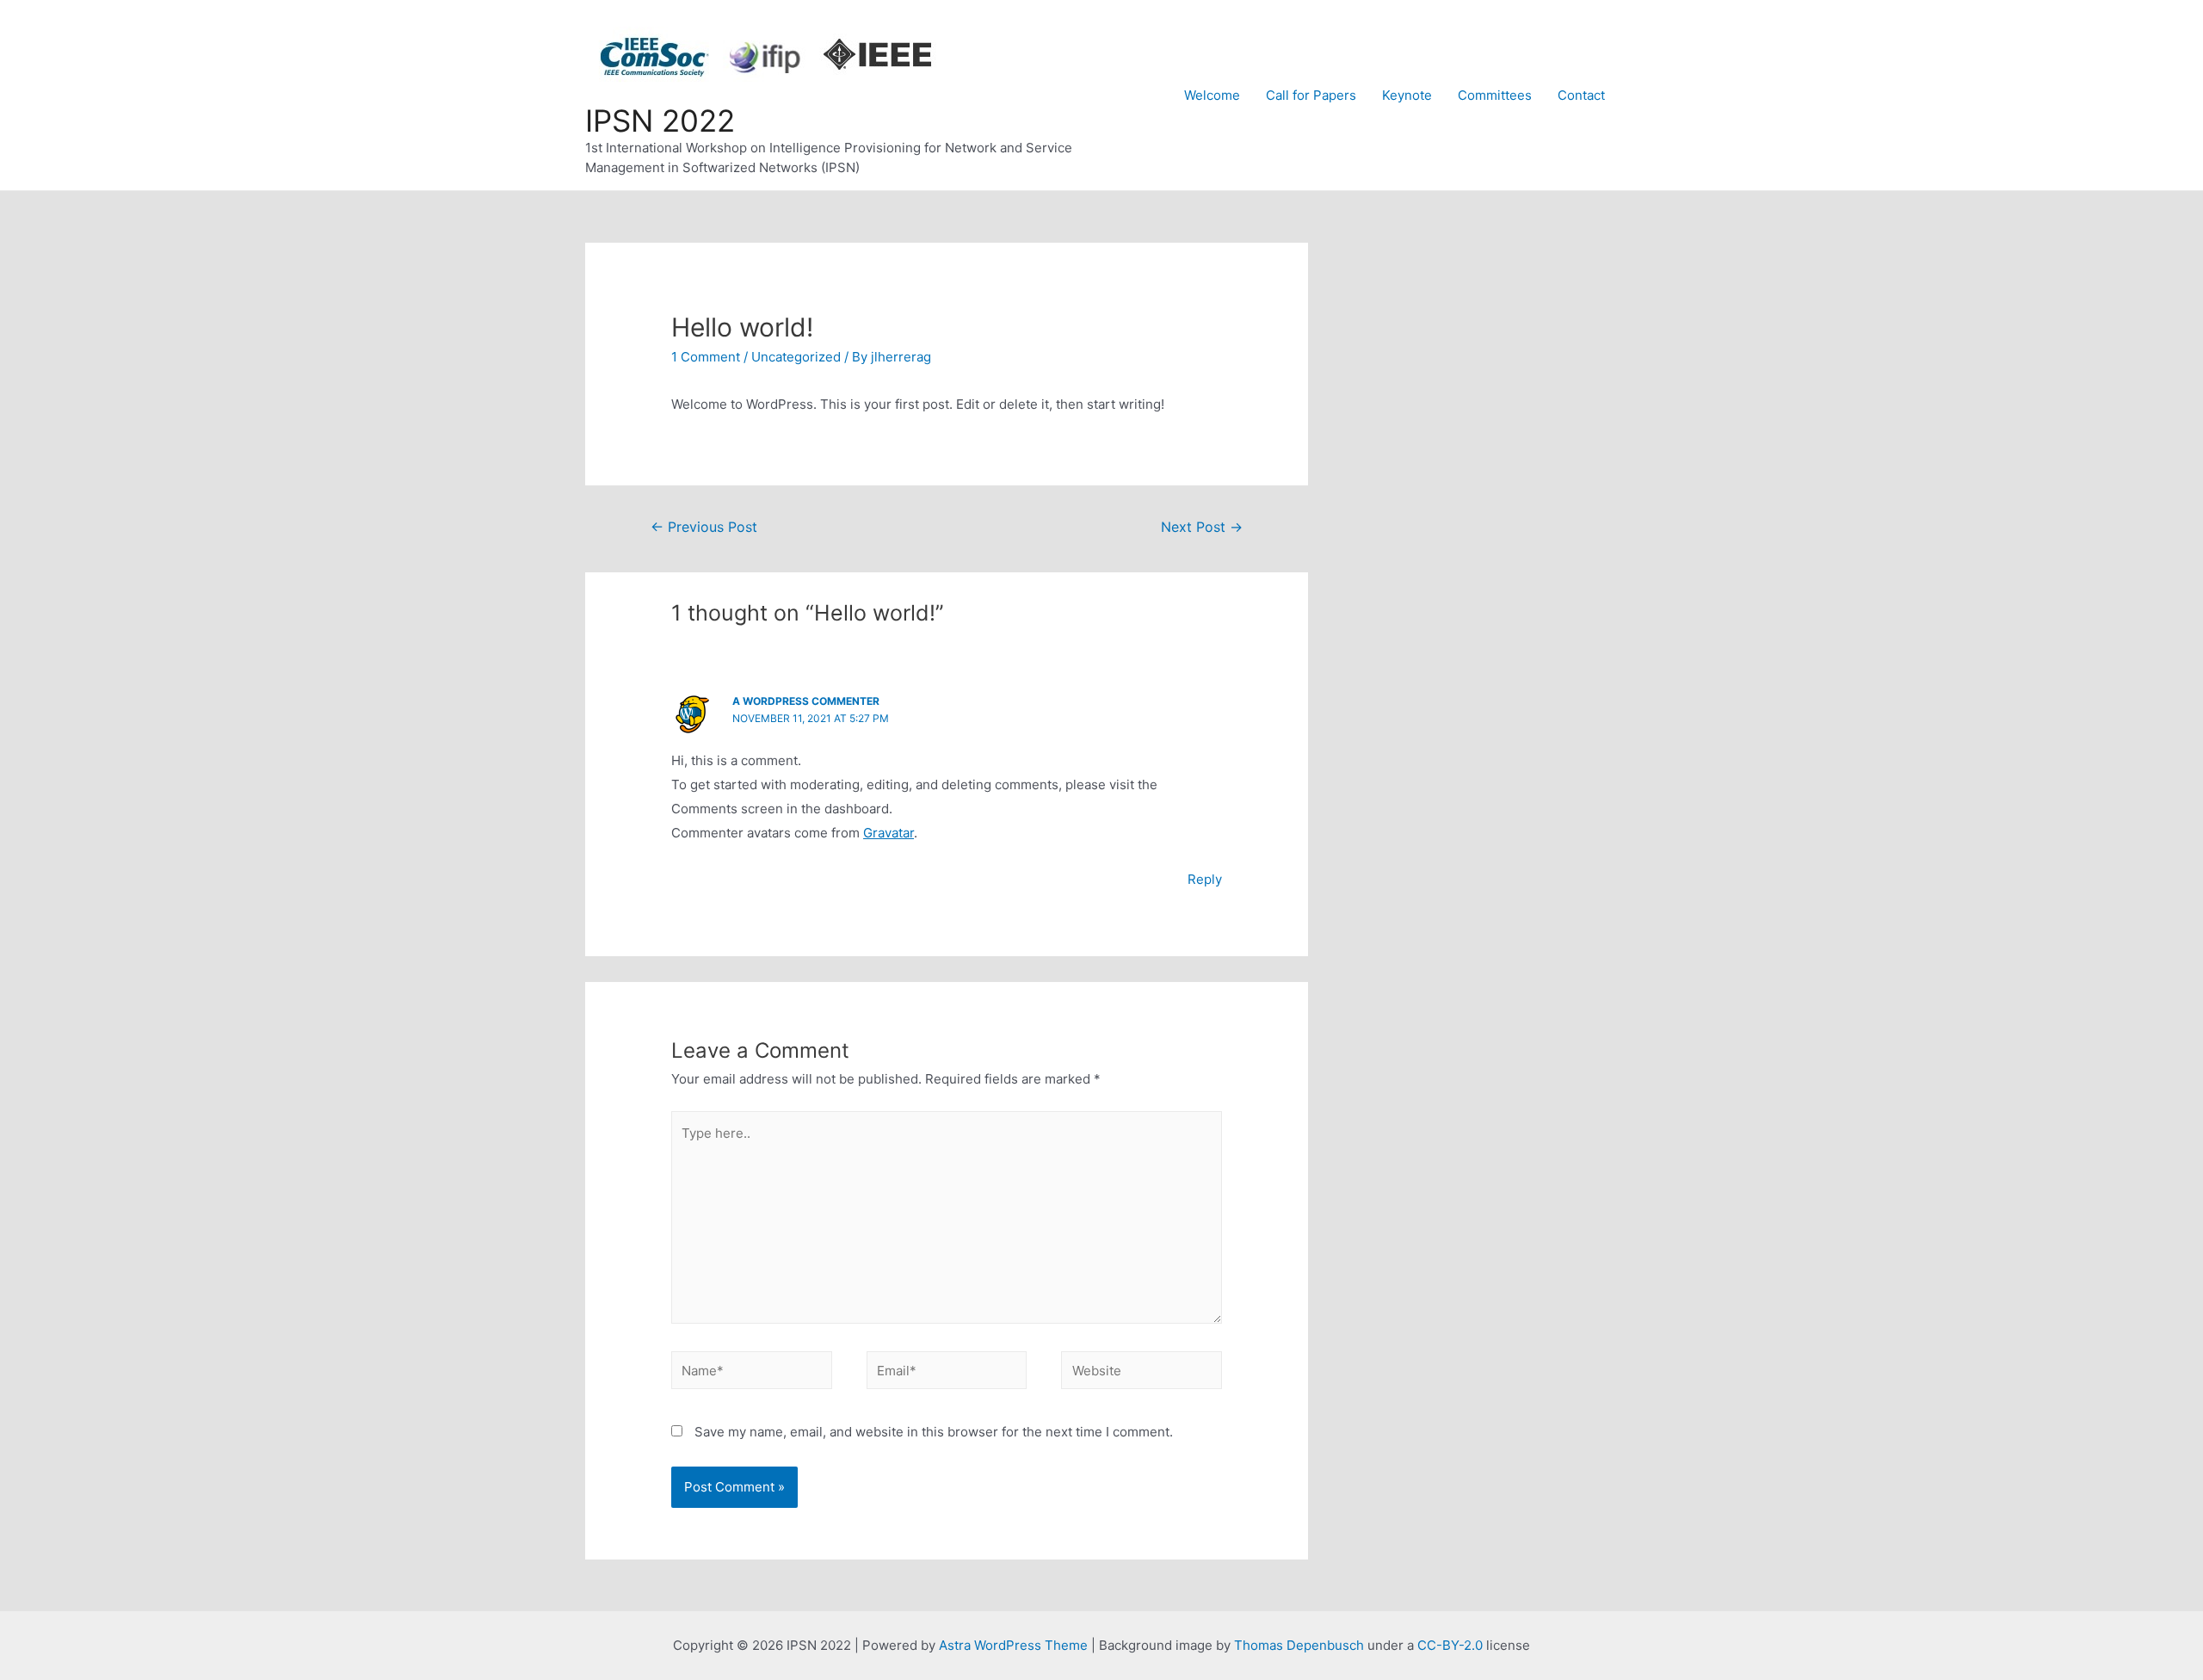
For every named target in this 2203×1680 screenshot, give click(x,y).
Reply (1205, 879)
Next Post (1202, 527)
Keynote (1407, 95)
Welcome (1212, 95)
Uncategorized (796, 357)
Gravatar (889, 833)
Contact (1581, 95)
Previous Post (704, 527)
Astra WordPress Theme (1013, 1645)
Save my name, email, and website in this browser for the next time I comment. (934, 1432)
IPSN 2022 (660, 120)
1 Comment (706, 357)
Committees (1495, 95)
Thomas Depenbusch (1299, 1645)
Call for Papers (1311, 95)
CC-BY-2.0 (1450, 1645)
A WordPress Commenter (806, 701)
